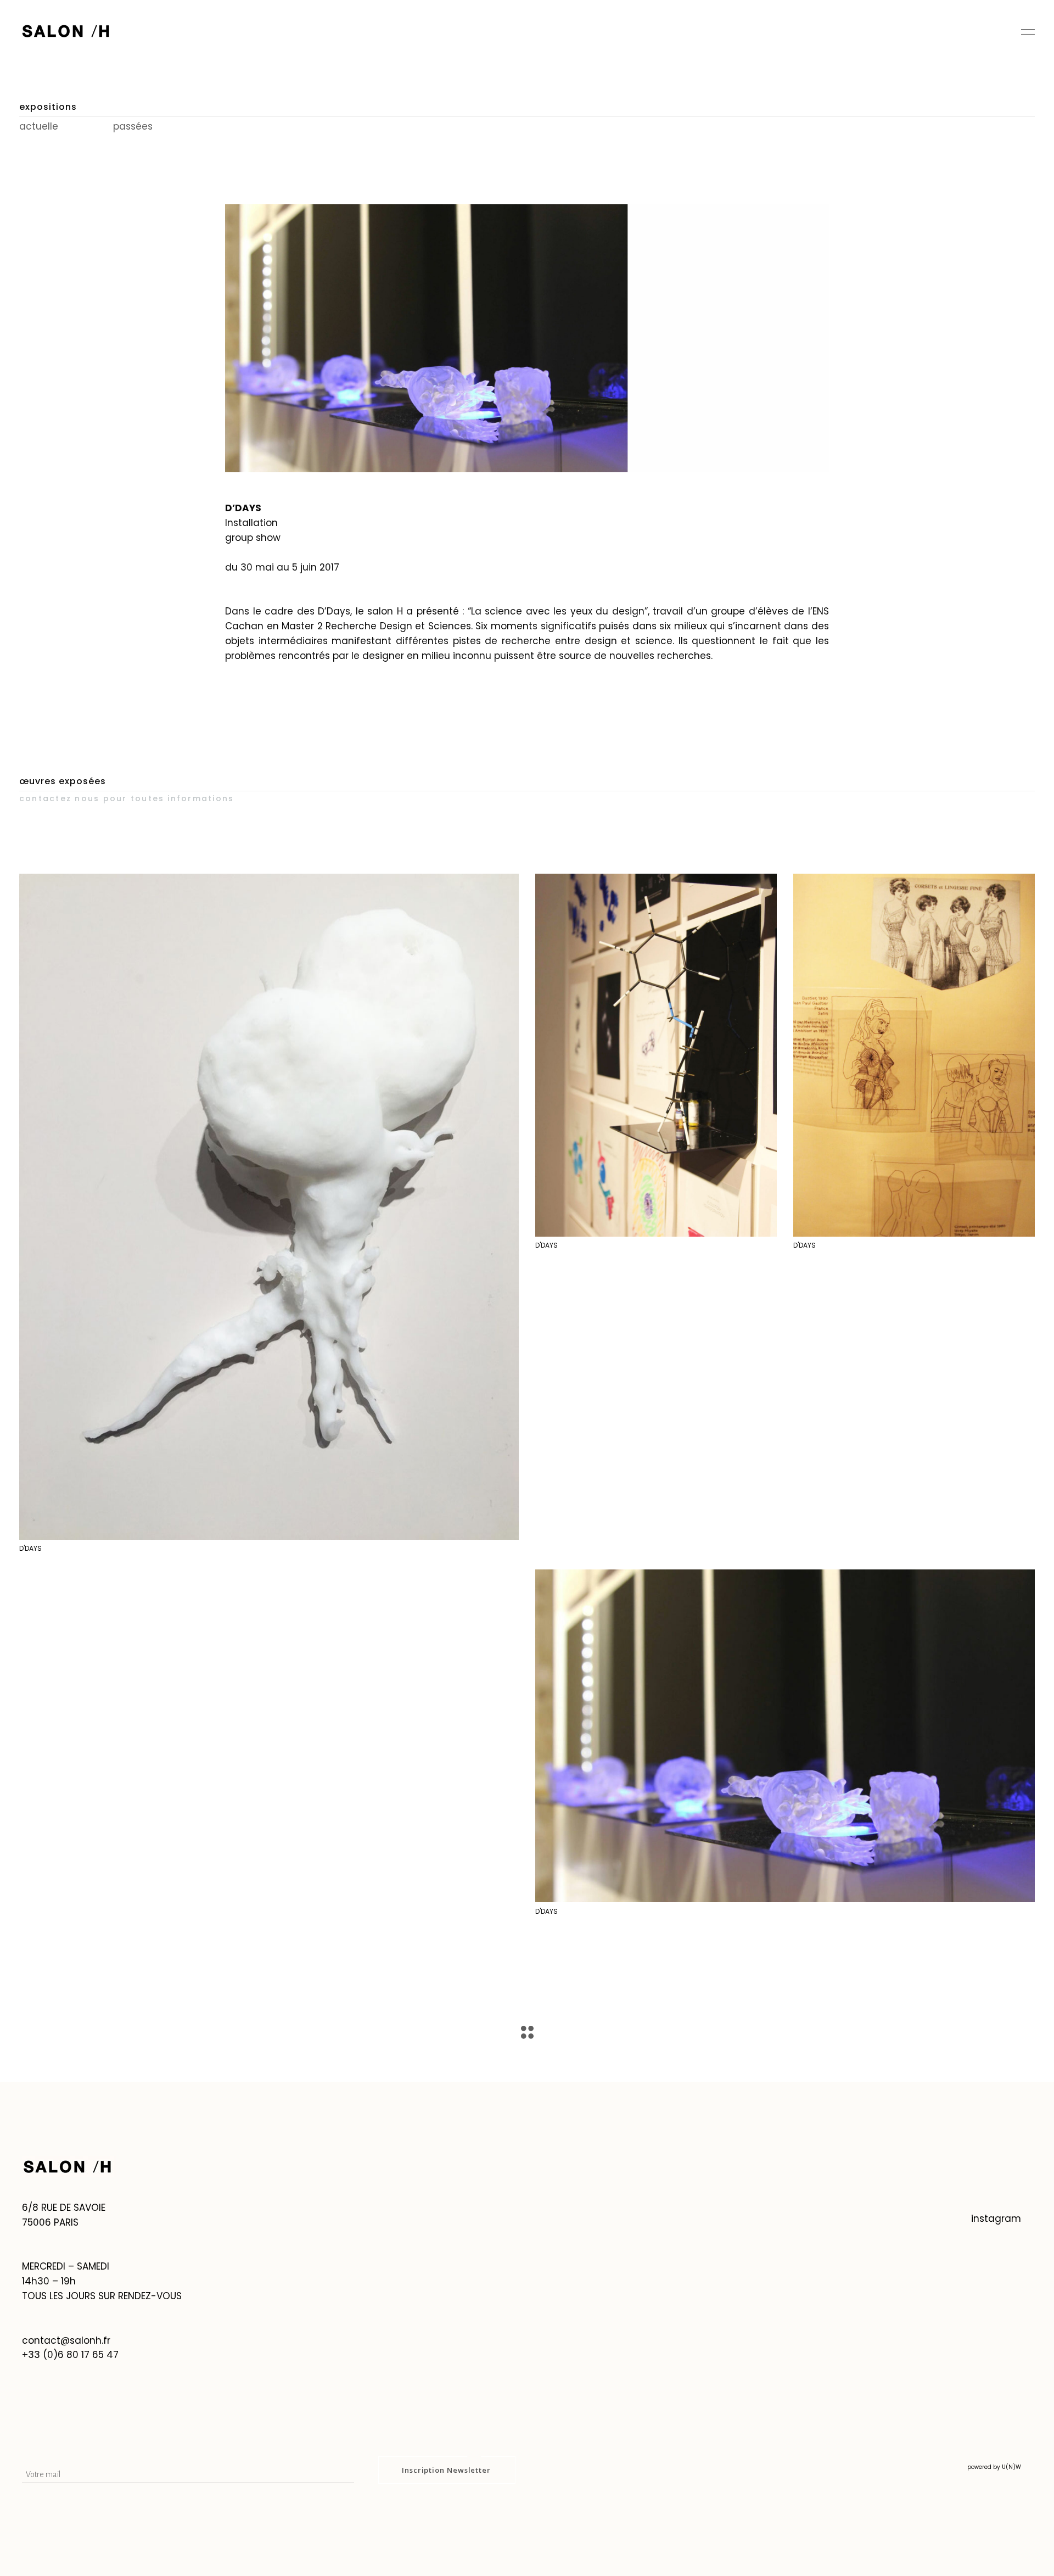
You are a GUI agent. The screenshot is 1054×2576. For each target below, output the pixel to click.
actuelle (40, 126)
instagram (996, 2219)
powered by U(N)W (994, 2467)
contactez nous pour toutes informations (127, 798)
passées (133, 126)
